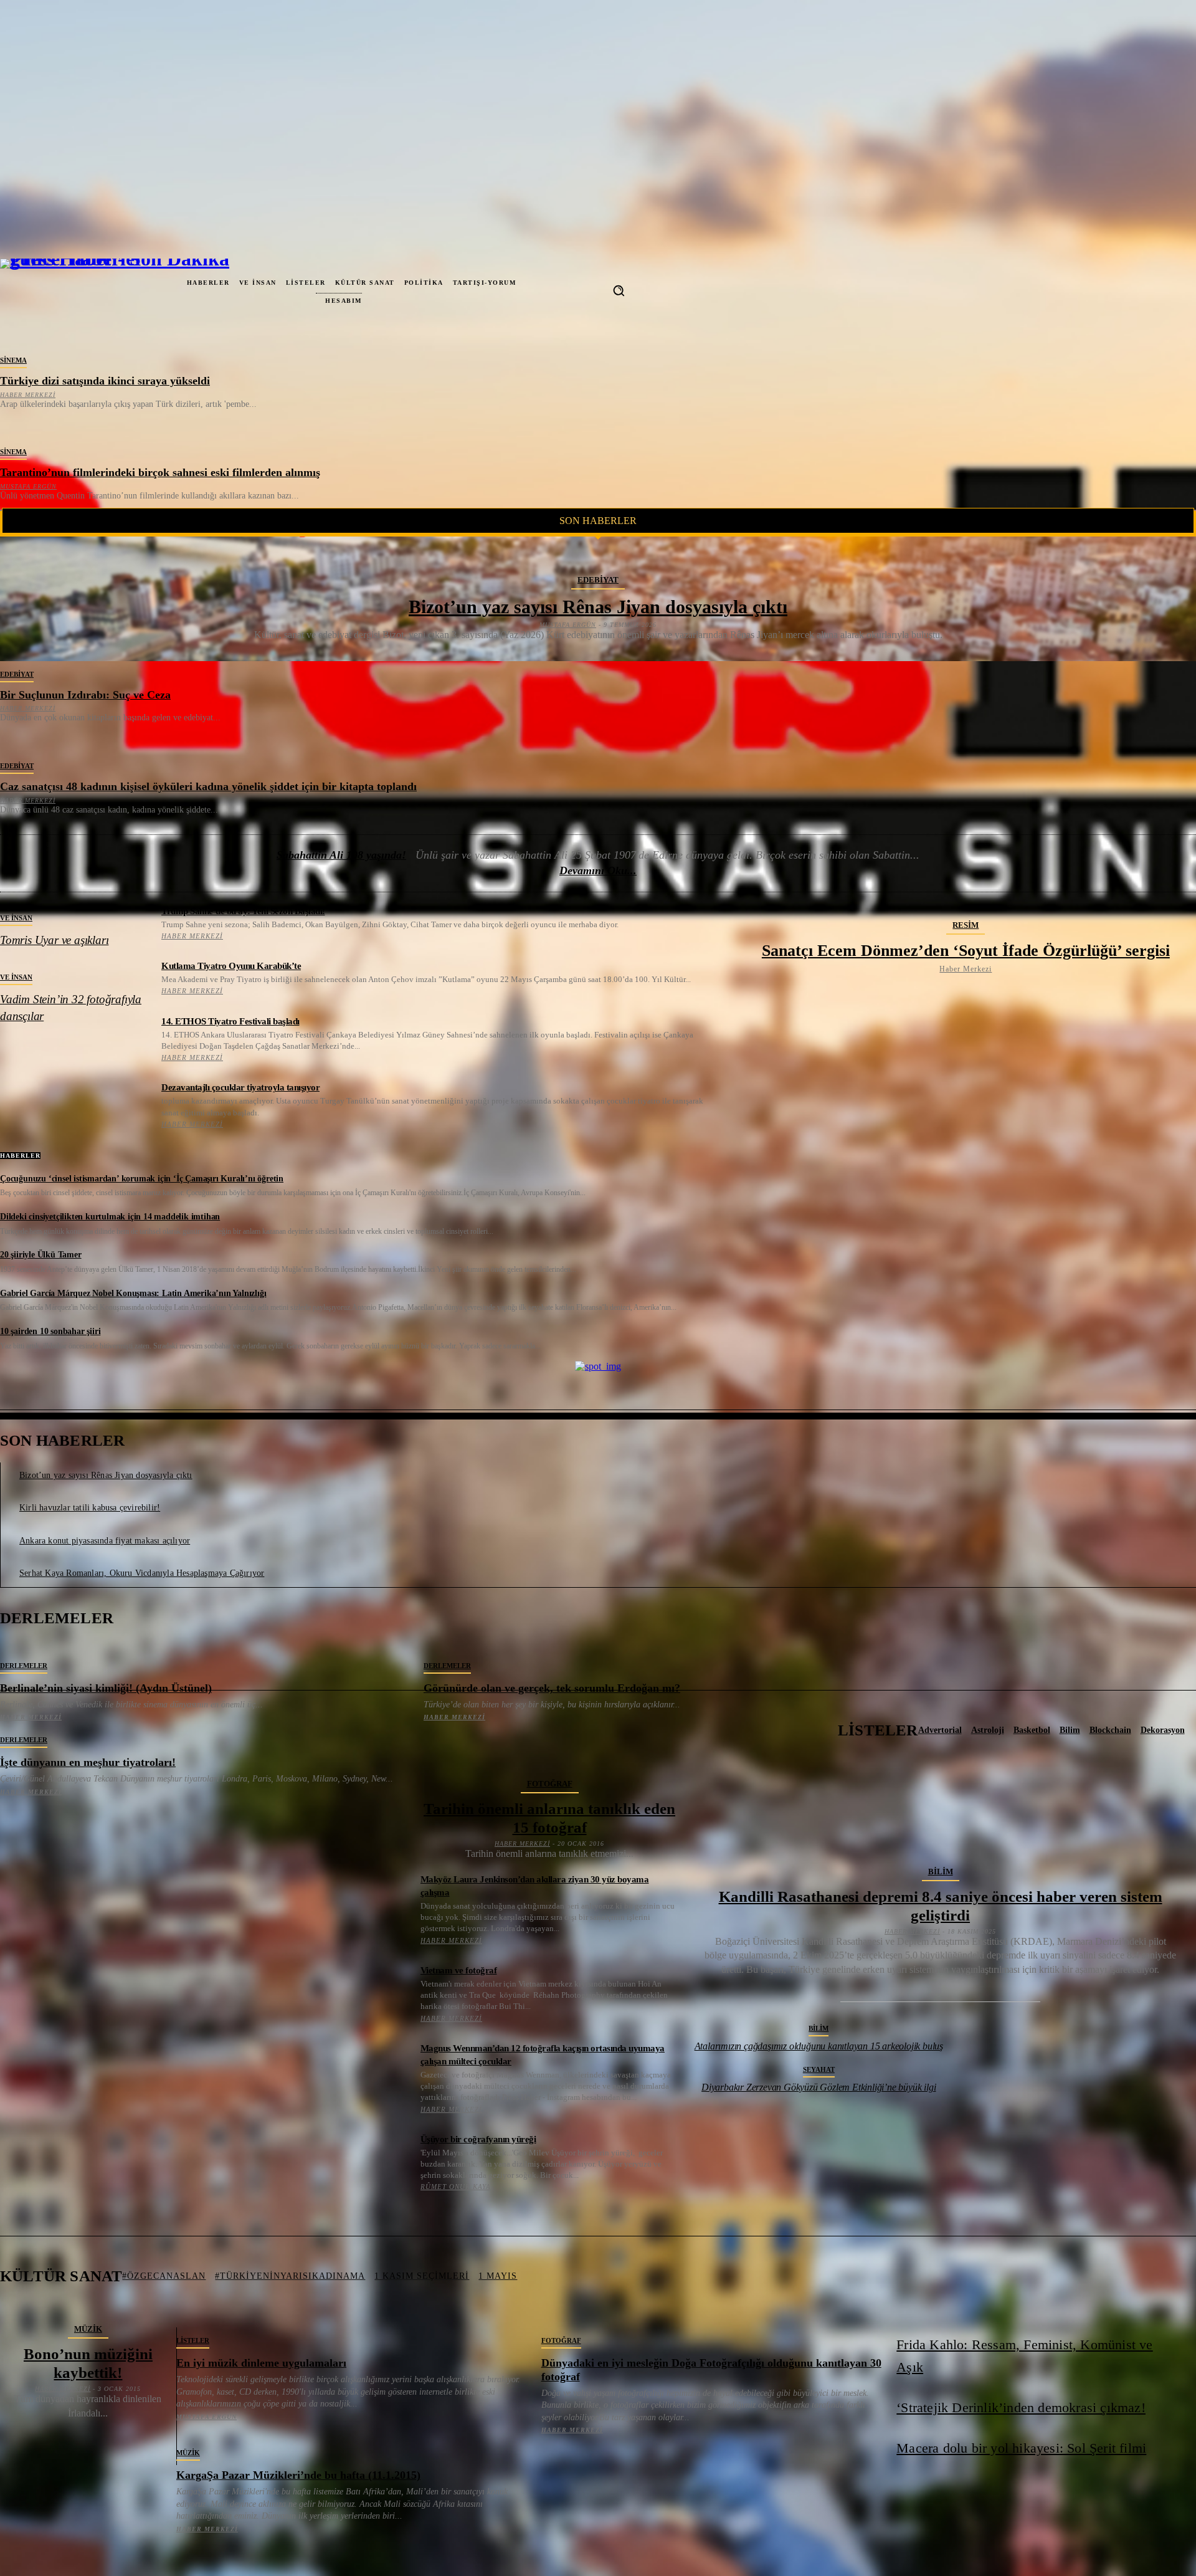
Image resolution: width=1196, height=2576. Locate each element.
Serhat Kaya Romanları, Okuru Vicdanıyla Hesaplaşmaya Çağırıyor (142, 1573)
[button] (619, 290)
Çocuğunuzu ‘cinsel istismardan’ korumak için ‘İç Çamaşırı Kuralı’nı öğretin (142, 1179)
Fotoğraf (550, 1784)
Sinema (13, 360)
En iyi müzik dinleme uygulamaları (261, 2363)
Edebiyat (598, 580)
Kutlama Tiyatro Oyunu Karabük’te (231, 966)
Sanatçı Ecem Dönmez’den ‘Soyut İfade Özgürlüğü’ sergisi (966, 951)
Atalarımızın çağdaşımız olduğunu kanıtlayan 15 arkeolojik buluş (819, 2046)
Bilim (941, 1872)
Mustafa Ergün (28, 486)
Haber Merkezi (28, 395)
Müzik (88, 2329)
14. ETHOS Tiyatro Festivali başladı (230, 1021)
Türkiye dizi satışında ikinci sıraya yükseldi (105, 381)
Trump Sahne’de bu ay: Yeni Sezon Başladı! (243, 911)
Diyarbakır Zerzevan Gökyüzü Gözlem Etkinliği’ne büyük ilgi (819, 2087)
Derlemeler (24, 1666)
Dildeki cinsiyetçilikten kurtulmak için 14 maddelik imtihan (110, 1217)
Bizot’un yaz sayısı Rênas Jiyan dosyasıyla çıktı (598, 607)
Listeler (193, 2340)
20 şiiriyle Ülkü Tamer (41, 1255)
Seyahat (819, 2069)
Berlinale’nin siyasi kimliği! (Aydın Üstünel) (106, 1688)
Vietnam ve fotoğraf (459, 1970)
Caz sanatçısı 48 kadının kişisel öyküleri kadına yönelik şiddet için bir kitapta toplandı (208, 786)
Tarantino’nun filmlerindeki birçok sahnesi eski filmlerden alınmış (160, 472)
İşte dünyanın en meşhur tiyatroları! (88, 1762)
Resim (966, 925)
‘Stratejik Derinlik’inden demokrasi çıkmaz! (1021, 2407)
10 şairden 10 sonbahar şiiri (50, 1331)
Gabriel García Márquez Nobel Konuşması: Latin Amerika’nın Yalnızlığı (133, 1293)
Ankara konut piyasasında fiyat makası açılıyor (105, 1541)
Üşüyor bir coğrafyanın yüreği (478, 2139)
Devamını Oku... (598, 871)
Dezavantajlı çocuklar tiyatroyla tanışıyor (240, 1087)
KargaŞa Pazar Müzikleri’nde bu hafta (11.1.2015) (298, 2475)
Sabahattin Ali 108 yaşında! (341, 855)
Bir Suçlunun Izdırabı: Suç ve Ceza (85, 695)
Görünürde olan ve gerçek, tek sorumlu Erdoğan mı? (552, 1688)
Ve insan (16, 918)
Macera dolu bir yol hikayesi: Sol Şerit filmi (1021, 2448)
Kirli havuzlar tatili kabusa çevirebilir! (90, 1508)
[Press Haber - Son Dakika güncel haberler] (51, 290)
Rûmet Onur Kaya (456, 2187)
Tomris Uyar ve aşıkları (54, 940)
